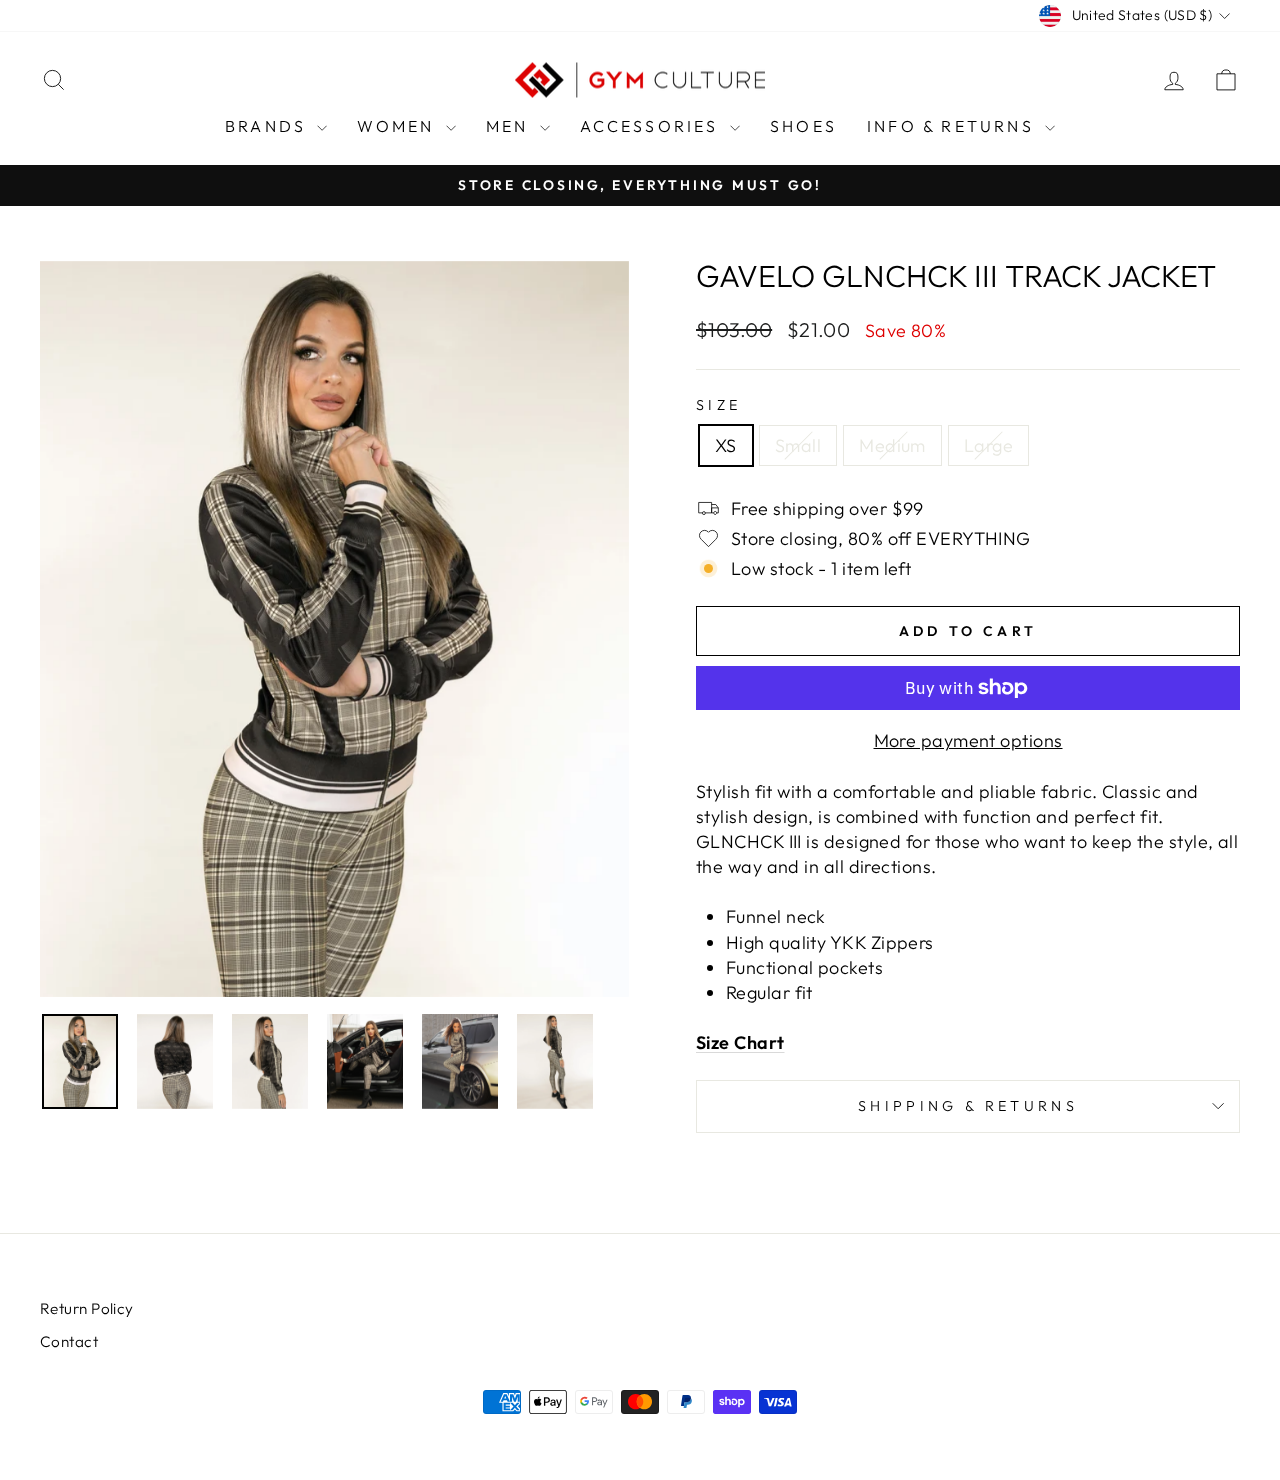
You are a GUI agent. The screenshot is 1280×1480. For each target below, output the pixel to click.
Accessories (652, 126)
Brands (268, 126)
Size (718, 405)
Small (798, 445)
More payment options (968, 740)
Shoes (803, 126)
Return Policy (87, 1308)
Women (398, 126)
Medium (892, 445)
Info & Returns (953, 126)
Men (510, 126)
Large (988, 445)
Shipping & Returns (968, 1106)
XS (726, 445)
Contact (69, 1341)
